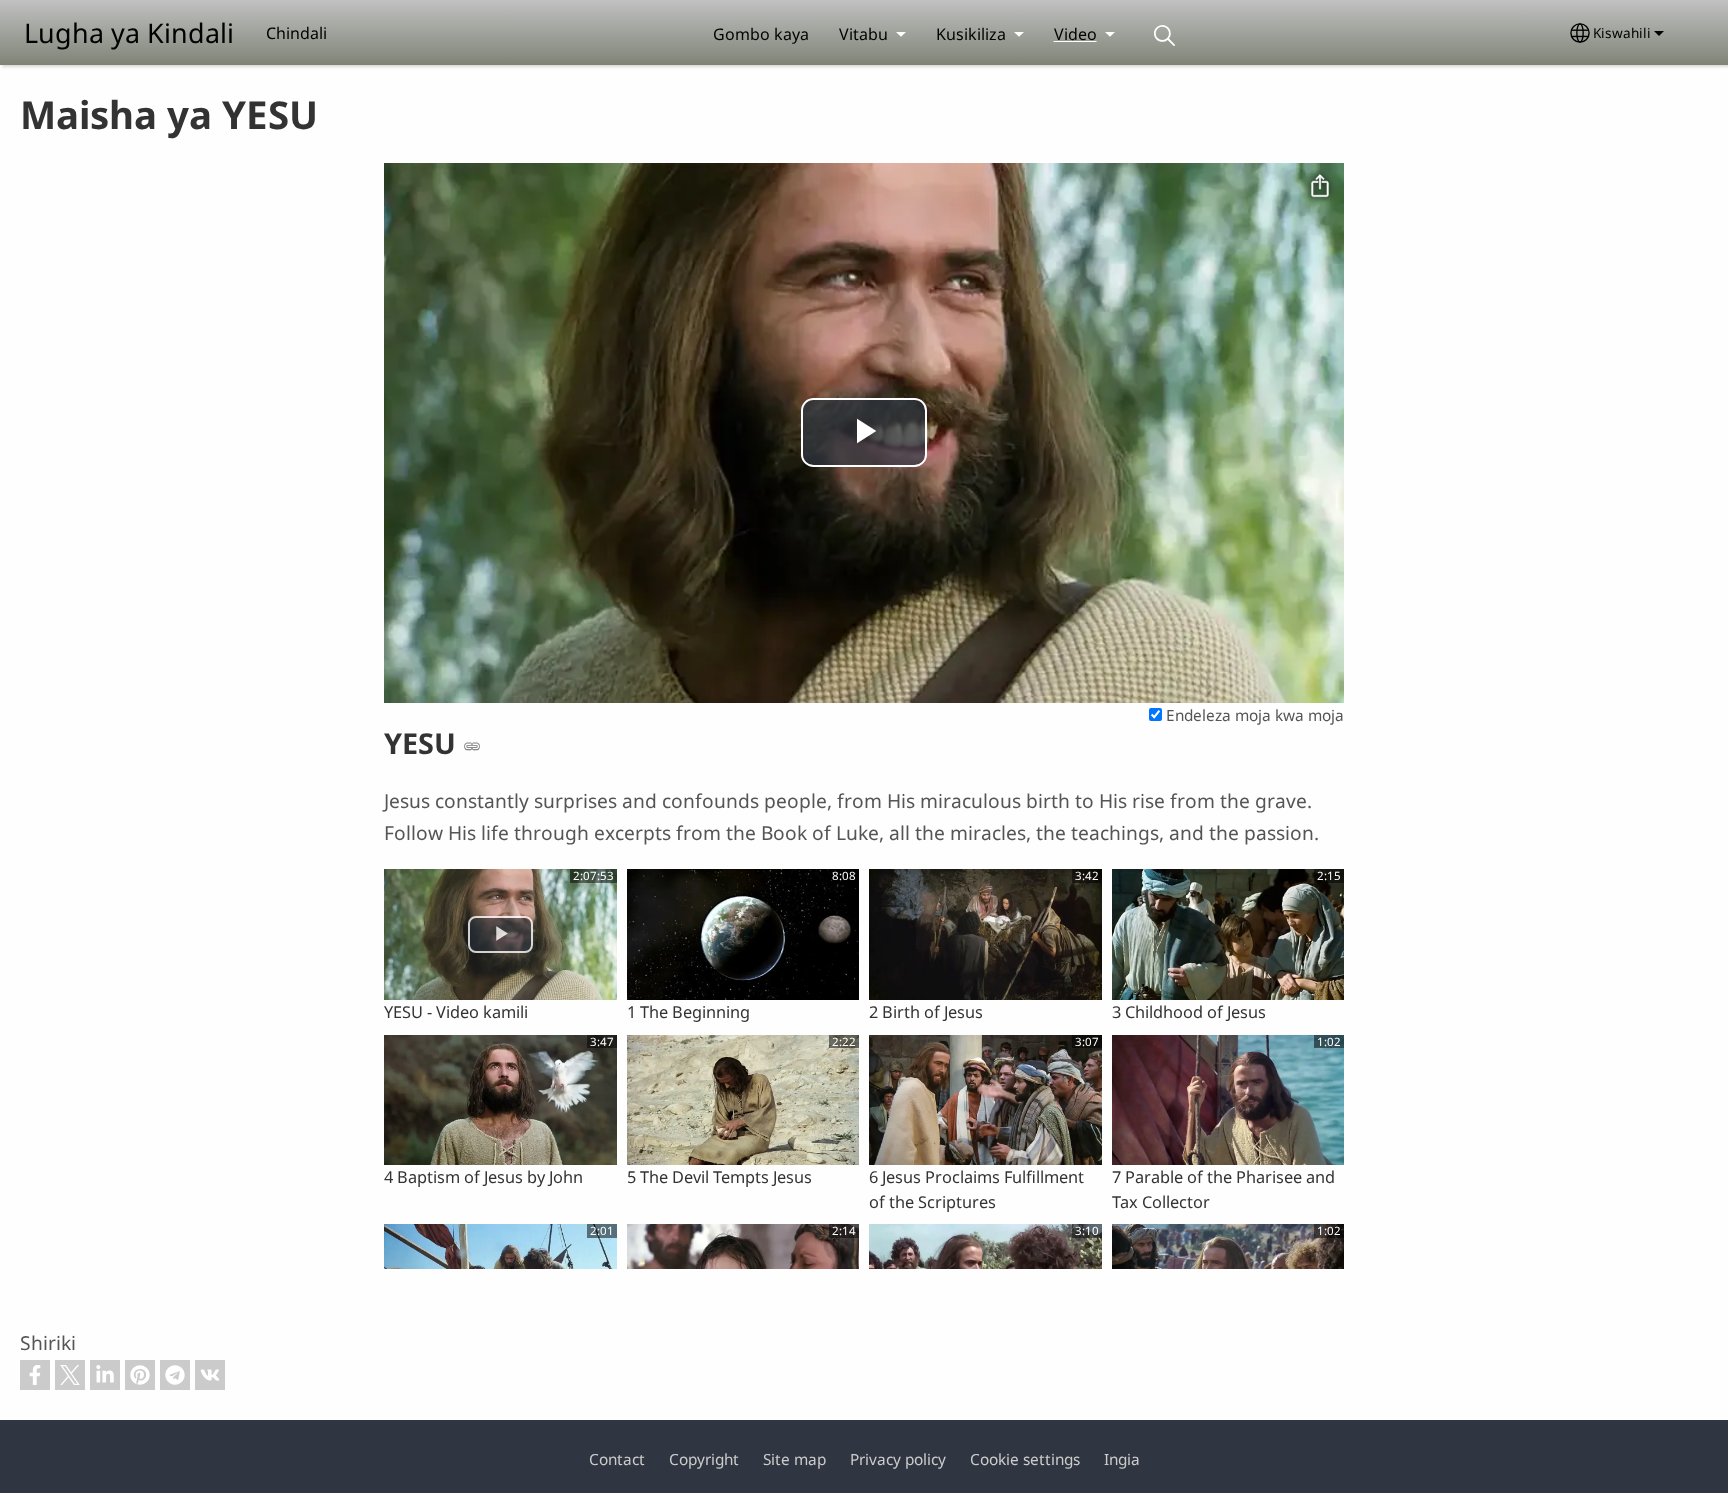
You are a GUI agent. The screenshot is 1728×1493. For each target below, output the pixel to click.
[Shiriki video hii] (1320, 187)
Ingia (1122, 1459)
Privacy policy (898, 1459)
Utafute (1165, 35)
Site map (794, 1459)
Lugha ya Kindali (129, 32)
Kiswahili (1622, 32)
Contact (617, 1459)
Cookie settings (1025, 1459)
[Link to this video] (472, 746)
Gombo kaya (761, 34)
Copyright (704, 1459)
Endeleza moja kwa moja (1253, 715)
